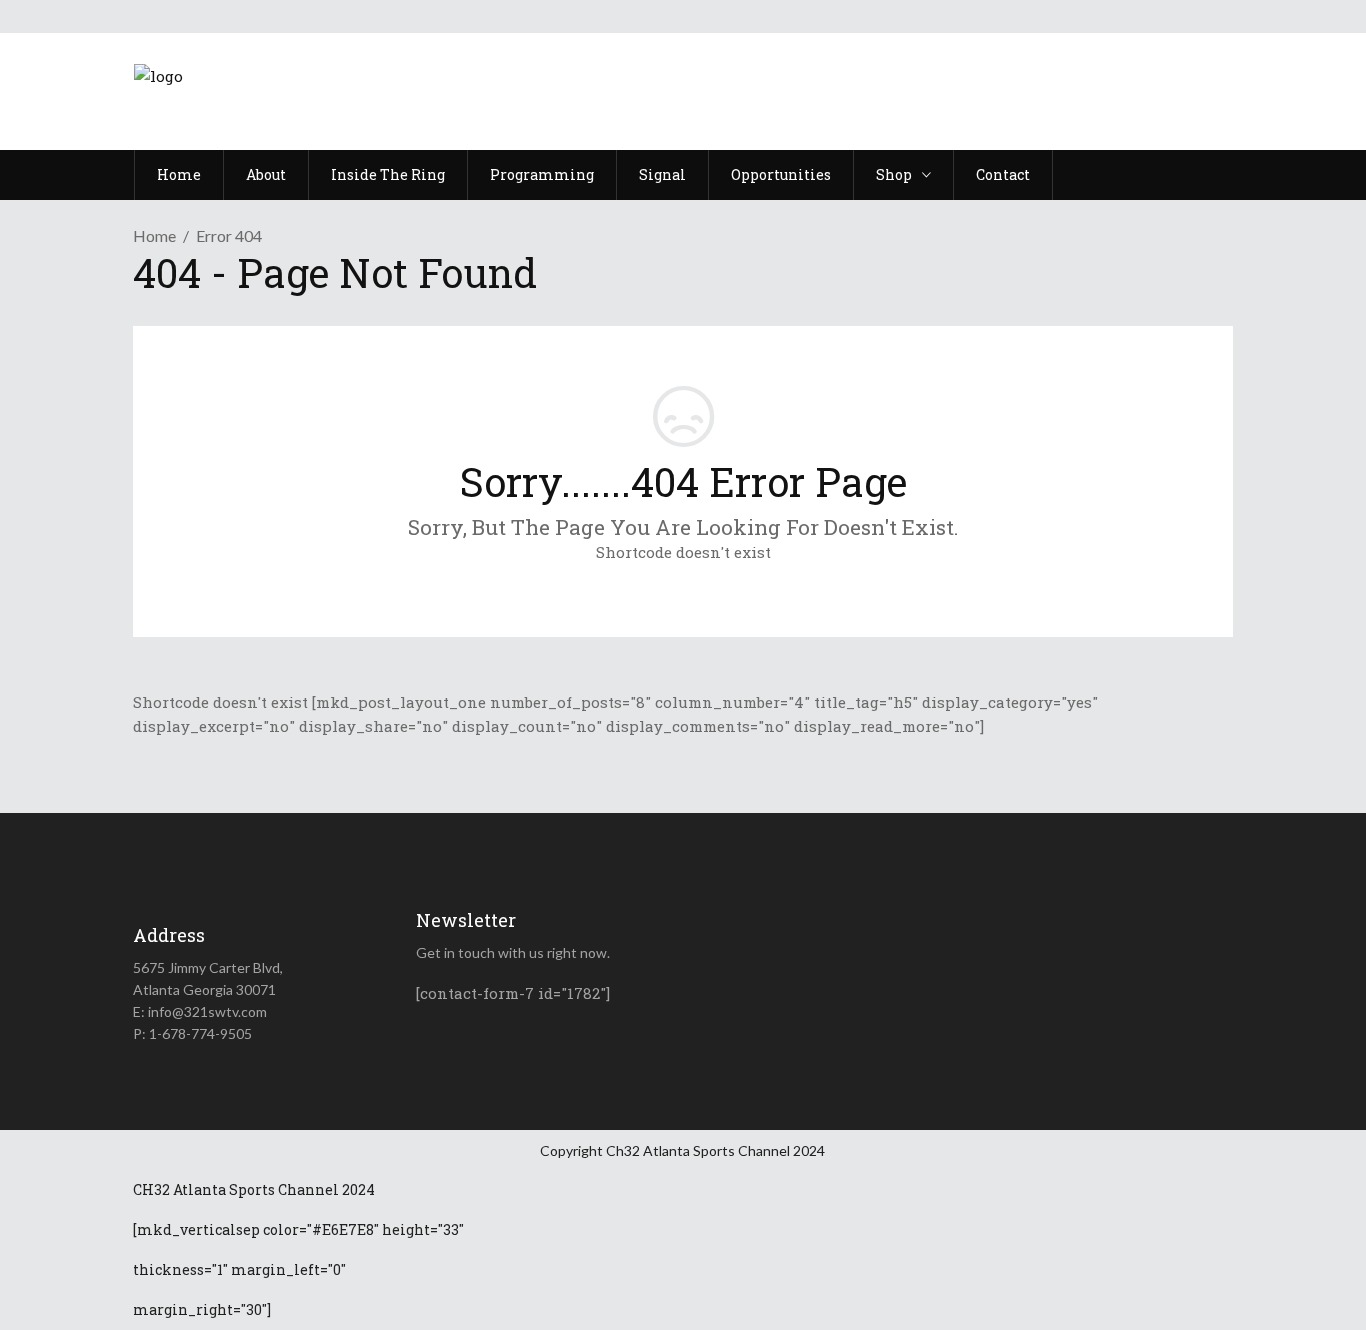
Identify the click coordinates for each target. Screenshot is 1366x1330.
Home (154, 235)
